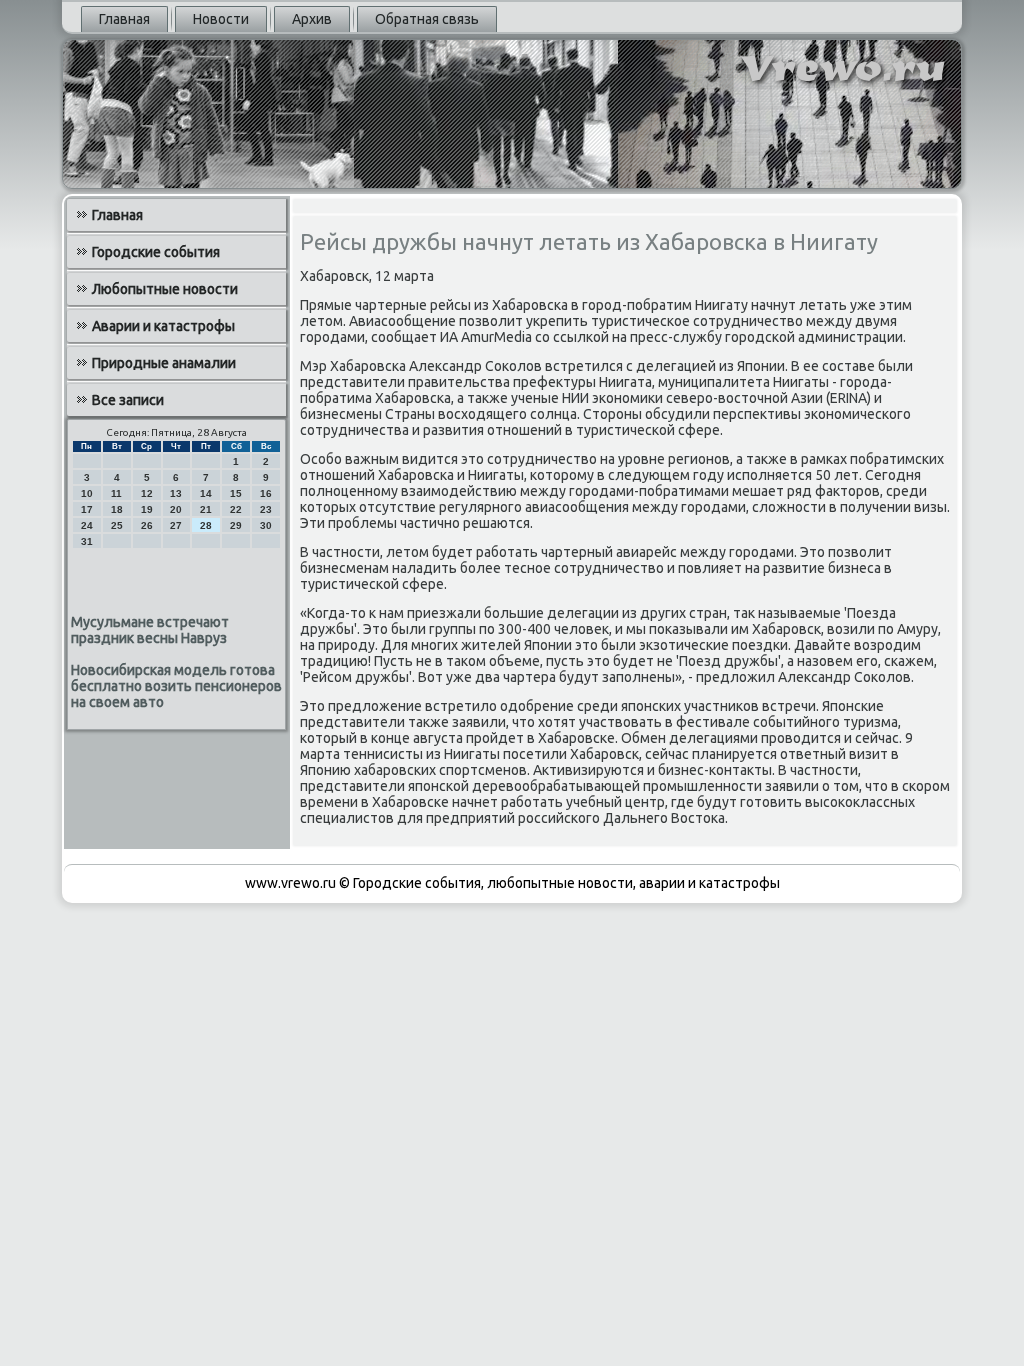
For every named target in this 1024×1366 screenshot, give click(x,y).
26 (147, 525)
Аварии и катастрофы (163, 326)
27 (176, 525)
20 (176, 509)
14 (206, 493)
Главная (124, 19)
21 (206, 509)
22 (236, 509)
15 (236, 493)
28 (206, 525)
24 (87, 525)
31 (87, 541)
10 (87, 493)
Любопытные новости (165, 289)
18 (117, 509)
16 (266, 493)
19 (147, 509)
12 (147, 493)
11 (116, 493)
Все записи (128, 400)
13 (176, 493)
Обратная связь (427, 19)
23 (266, 509)
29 (236, 525)
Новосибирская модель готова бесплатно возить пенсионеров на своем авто (176, 686)
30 (266, 525)
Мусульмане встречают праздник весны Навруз (150, 630)
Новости (221, 19)
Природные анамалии (164, 363)
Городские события (156, 252)
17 (87, 509)
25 (117, 525)
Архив (312, 19)
